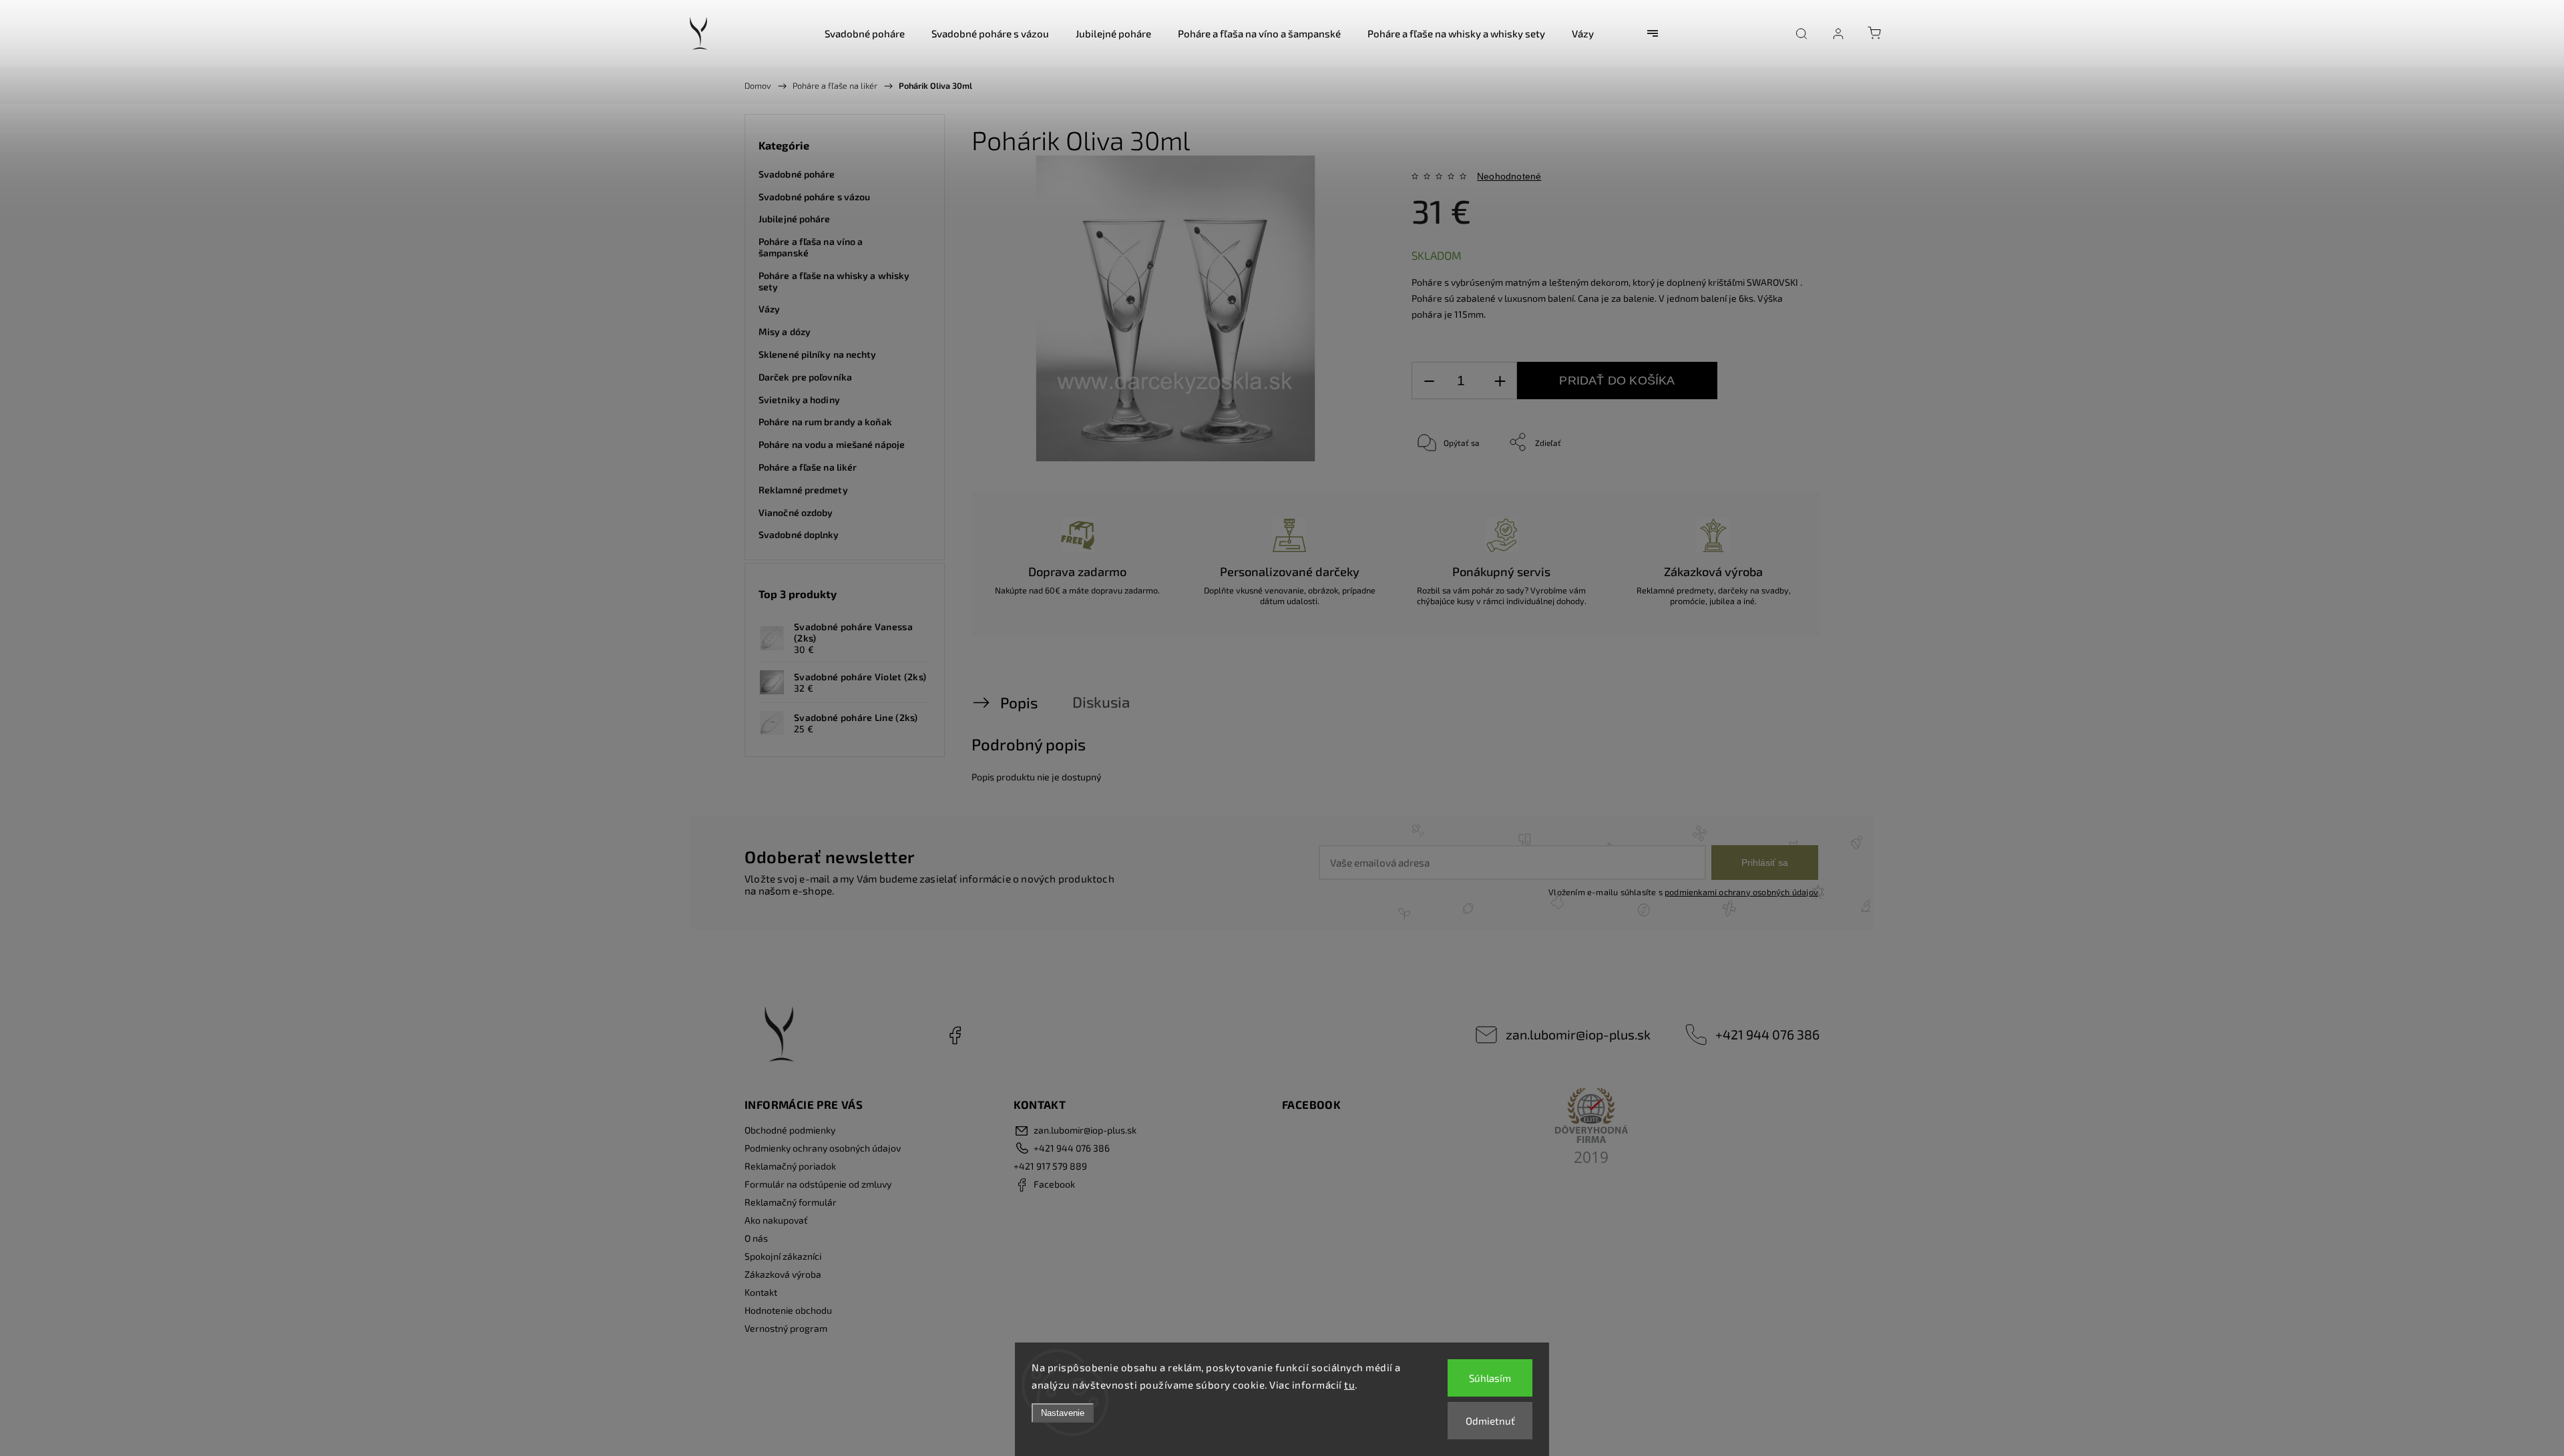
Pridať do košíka (1617, 381)
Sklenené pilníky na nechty (818, 354)
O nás (756, 1238)
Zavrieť (1772, 486)
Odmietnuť (1490, 1421)
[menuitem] (865, 33)
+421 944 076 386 (1767, 1034)
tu (1349, 1385)
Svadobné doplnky (799, 534)
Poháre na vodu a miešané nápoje (832, 444)
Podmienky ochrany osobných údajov (823, 1148)
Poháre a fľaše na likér (808, 467)
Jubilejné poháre (795, 219)
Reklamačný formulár (791, 1202)
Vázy (769, 309)
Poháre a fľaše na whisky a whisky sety (834, 281)
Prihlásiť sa (1765, 863)
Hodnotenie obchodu (788, 1310)
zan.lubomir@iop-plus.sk (1578, 1034)
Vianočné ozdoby (796, 512)
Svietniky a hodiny (799, 400)
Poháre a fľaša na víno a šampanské (811, 247)
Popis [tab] (1019, 703)
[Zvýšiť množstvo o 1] (1500, 381)
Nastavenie (1063, 1413)
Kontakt (761, 1292)
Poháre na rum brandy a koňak (825, 422)
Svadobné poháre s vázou (814, 197)
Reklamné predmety (803, 490)
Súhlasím (1490, 1378)
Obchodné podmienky (790, 1130)
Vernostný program (786, 1328)
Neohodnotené (1509, 176)
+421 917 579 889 (1050, 1166)
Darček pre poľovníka (805, 377)
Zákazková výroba (783, 1274)
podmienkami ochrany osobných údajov (1741, 892)
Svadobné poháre (797, 174)
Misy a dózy (785, 331)
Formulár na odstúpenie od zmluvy (818, 1184)
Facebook (955, 1035)
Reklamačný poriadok (790, 1166)
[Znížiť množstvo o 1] (1429, 381)
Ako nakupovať (776, 1220)
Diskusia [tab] (1101, 702)
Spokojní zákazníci (783, 1256)
